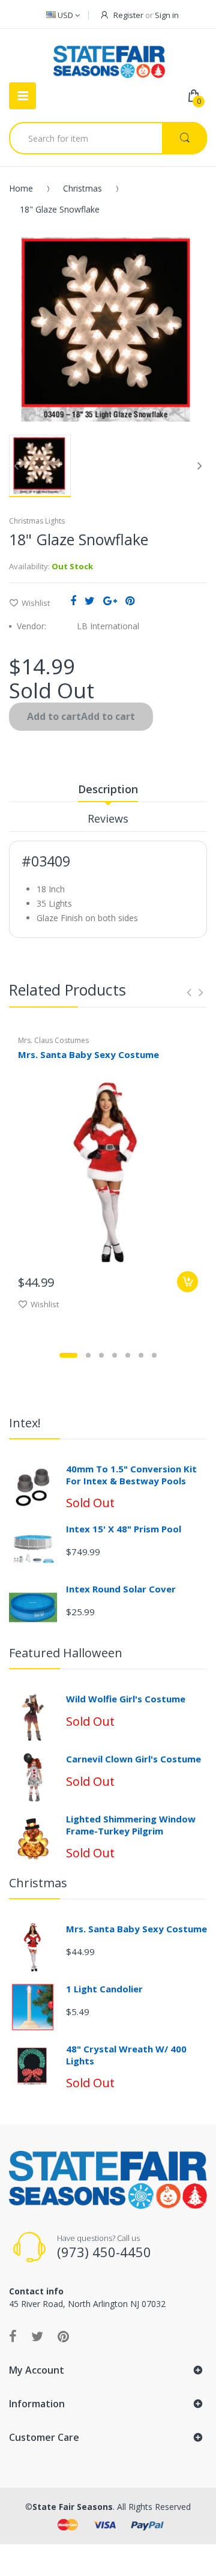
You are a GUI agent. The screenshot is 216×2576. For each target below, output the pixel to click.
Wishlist (36, 603)
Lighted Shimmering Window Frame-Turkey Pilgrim (131, 1825)
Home (21, 188)
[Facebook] (73, 600)
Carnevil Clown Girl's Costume (133, 1759)
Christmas (82, 188)
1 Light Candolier (104, 1989)
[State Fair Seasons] (109, 57)
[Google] (110, 600)
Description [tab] (108, 789)
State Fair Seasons (73, 2507)
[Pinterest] (130, 600)
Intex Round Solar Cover (121, 1589)
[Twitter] (90, 600)
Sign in (167, 15)
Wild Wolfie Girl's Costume (126, 1699)
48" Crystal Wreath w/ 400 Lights (126, 2055)
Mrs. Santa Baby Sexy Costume (88, 1054)
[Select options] (187, 1282)
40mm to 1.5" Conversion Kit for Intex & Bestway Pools (131, 1475)
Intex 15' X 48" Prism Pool (124, 1529)
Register (128, 15)
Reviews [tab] (108, 818)
